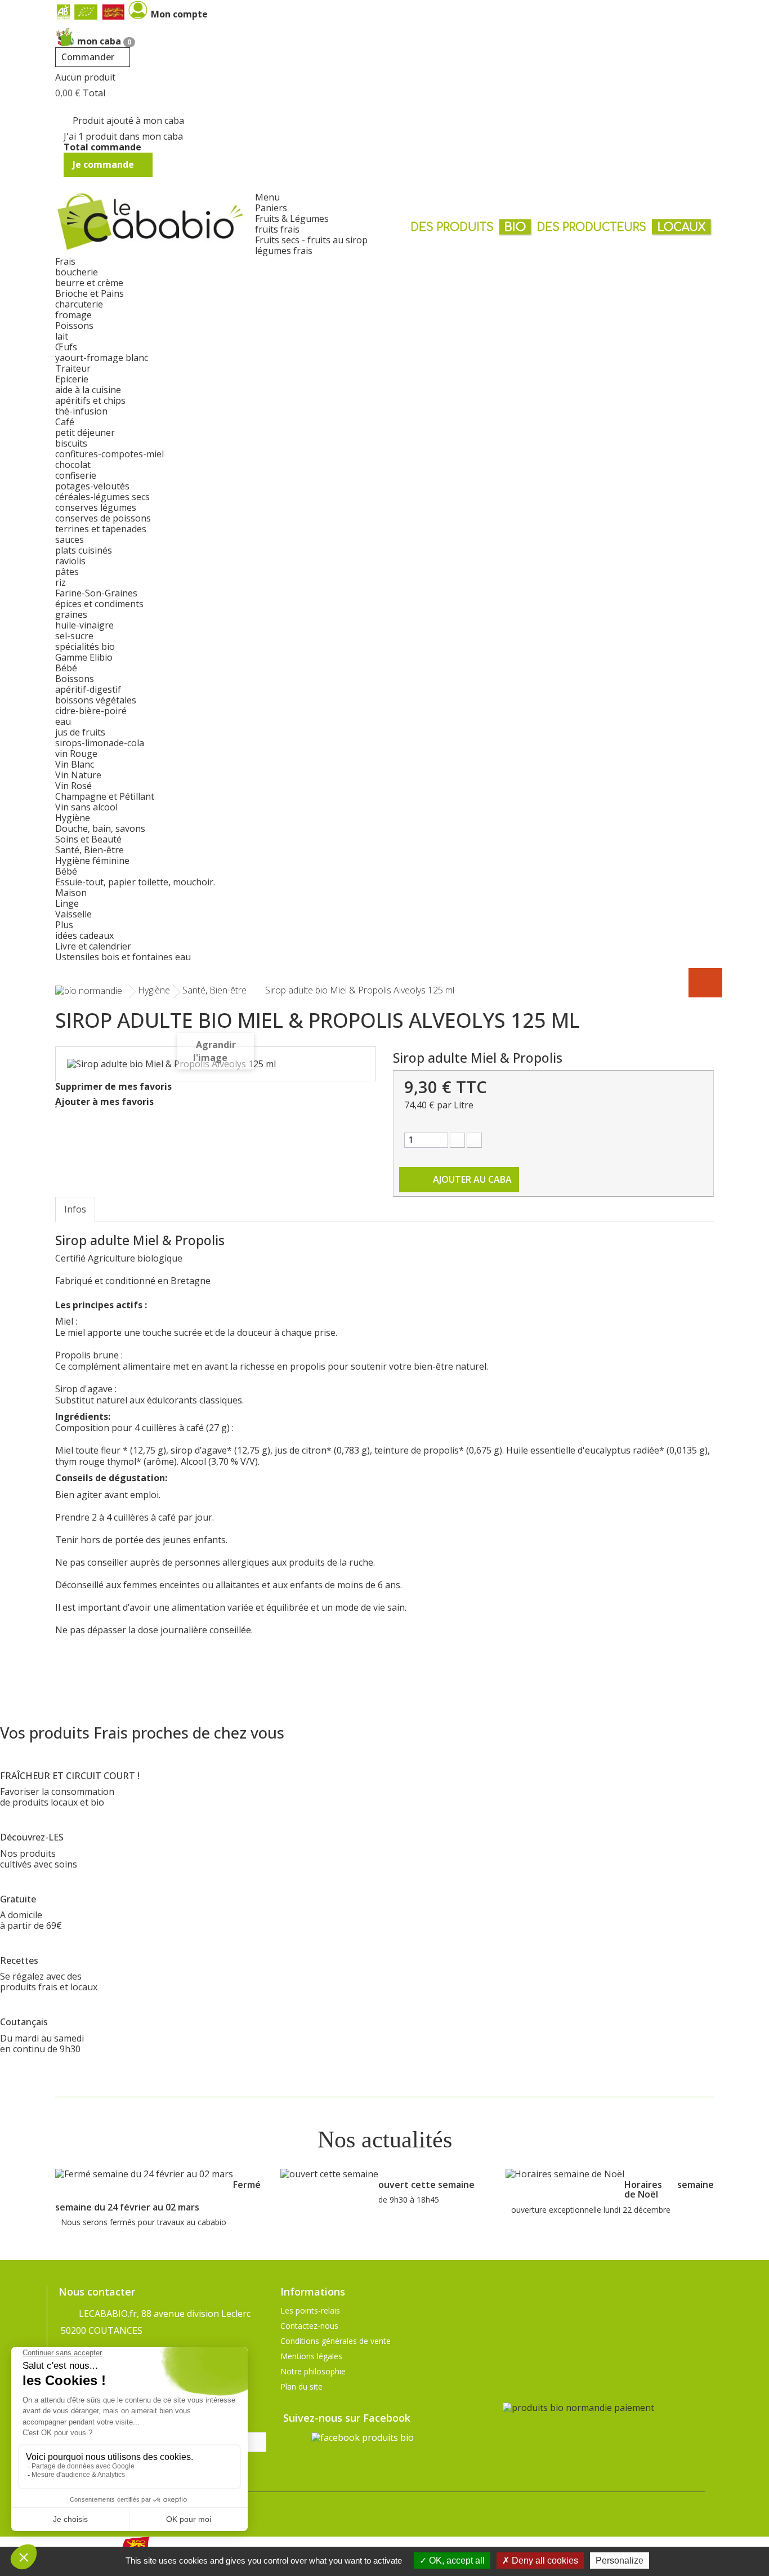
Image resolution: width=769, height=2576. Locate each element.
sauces (70, 540)
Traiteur (73, 368)
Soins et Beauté (88, 839)
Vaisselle (73, 914)
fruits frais (277, 229)
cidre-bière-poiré (91, 711)
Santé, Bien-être (90, 850)
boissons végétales (96, 700)
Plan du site (301, 2386)
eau (63, 721)
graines (71, 614)
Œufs (66, 347)
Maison (71, 893)
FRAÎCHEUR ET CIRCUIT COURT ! (70, 1776)
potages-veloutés (92, 486)
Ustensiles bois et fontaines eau (123, 957)
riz (61, 582)
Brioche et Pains (90, 293)
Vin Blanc (75, 764)
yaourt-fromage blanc (102, 358)
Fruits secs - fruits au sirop (311, 240)
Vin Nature (78, 775)
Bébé (66, 668)
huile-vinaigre (84, 625)
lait (62, 336)
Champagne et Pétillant (105, 796)
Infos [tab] (75, 1209)
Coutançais (24, 2022)
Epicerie (72, 379)
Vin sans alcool (86, 807)
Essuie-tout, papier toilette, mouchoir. (135, 882)
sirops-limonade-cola (100, 743)
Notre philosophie (313, 2371)
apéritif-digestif (88, 689)
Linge (67, 903)
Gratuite (18, 1899)
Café (65, 422)
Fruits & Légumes (292, 219)
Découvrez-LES (32, 1837)
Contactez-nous (309, 2326)
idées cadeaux (84, 935)
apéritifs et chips (90, 400)
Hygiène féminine (92, 861)
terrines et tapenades (101, 529)
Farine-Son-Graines (96, 593)
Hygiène (73, 818)
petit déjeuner (85, 433)
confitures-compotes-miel (109, 454)
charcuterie (79, 304)
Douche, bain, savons (100, 828)
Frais (65, 261)
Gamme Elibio (84, 657)
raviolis (70, 561)
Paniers (271, 208)
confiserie (76, 475)
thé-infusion (81, 411)
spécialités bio (85, 647)
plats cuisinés (84, 550)
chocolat (73, 465)
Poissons (74, 326)
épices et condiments (99, 604)
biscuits (71, 443)
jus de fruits (80, 732)
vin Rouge (76, 754)
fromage (73, 315)
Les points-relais (310, 2310)
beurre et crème (89, 283)
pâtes (67, 572)
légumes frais (284, 251)
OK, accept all (456, 2561)
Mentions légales (311, 2356)
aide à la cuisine (88, 390)
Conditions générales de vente (336, 2341)
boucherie (77, 272)
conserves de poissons (103, 518)
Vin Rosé (73, 786)
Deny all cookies (544, 2561)
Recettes (19, 1960)
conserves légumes (96, 507)
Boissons (75, 679)
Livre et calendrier (93, 946)
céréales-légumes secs (102, 497)
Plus (64, 925)
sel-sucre (74, 636)
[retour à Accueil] (89, 991)
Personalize (620, 2561)
